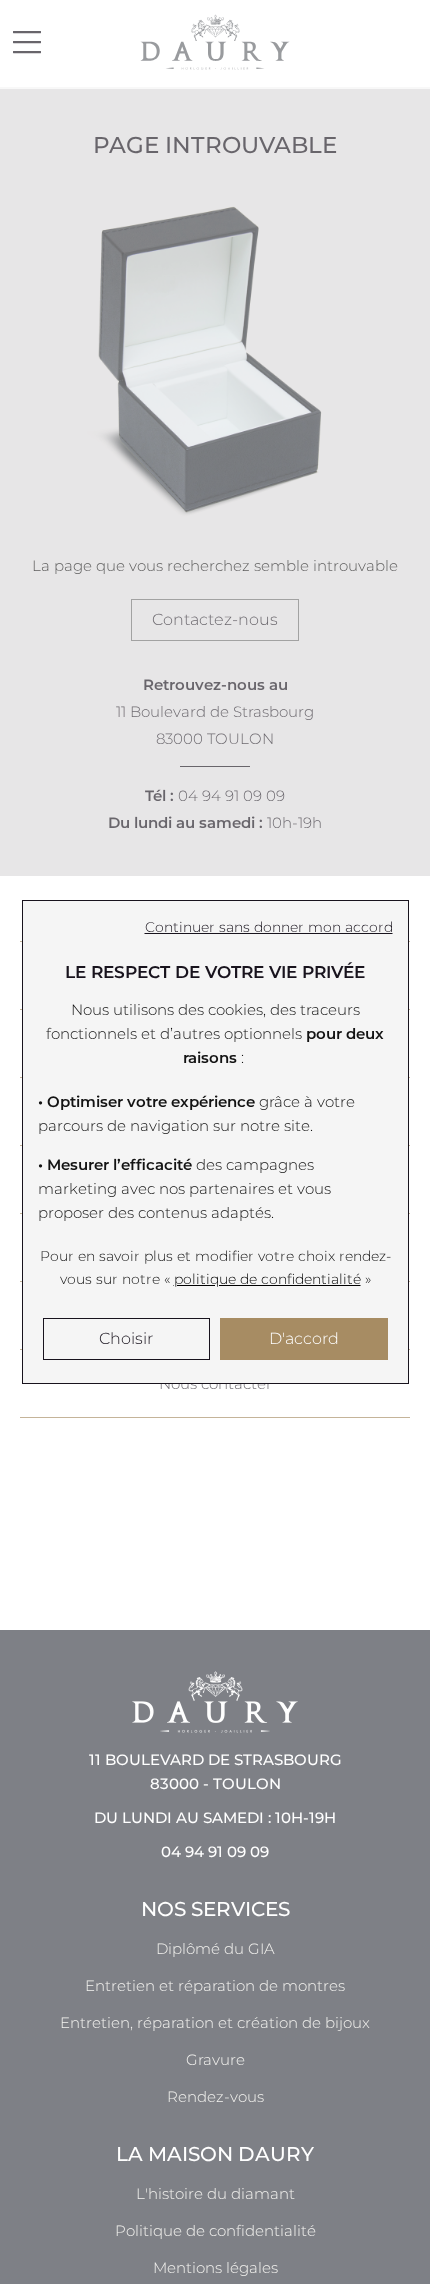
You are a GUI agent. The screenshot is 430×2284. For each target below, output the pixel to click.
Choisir (126, 1338)
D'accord (304, 1338)
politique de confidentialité (267, 1279)
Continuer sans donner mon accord (269, 927)
